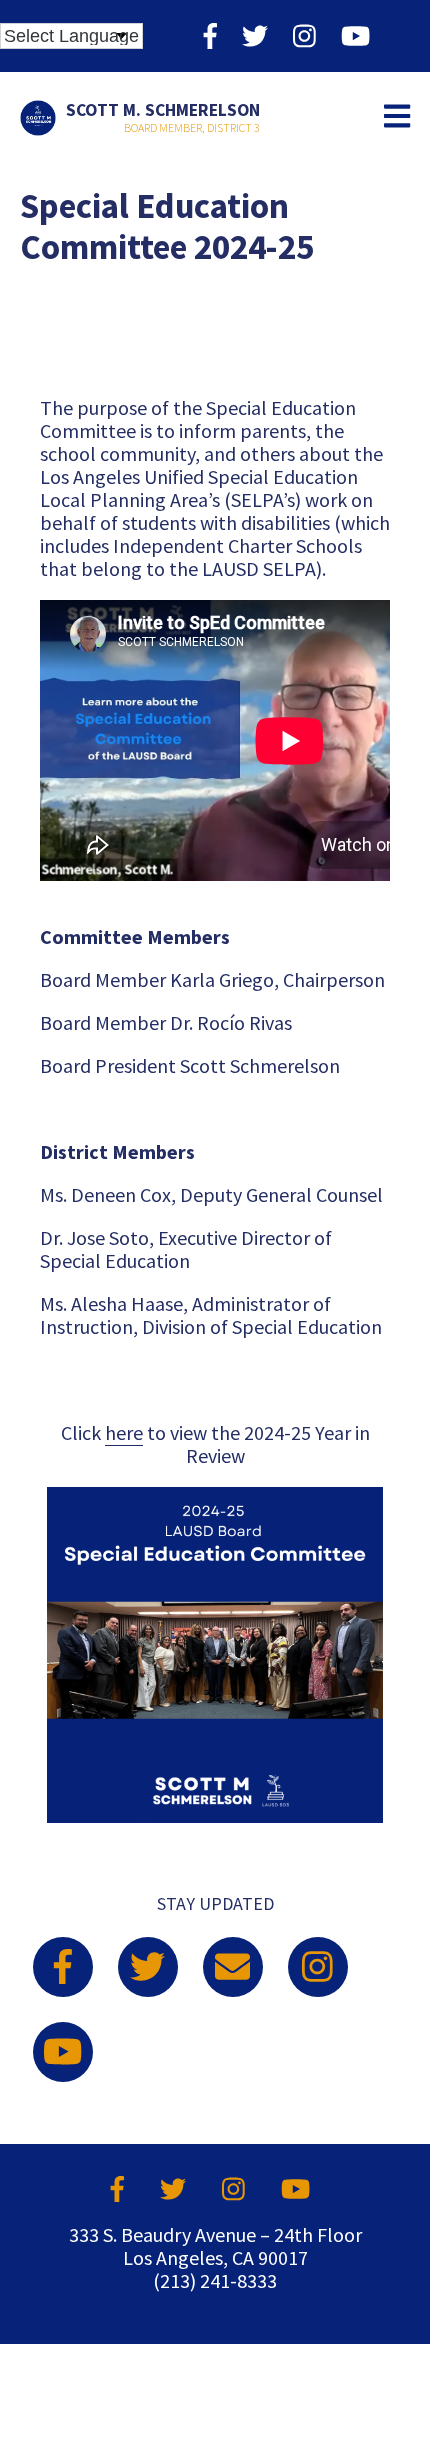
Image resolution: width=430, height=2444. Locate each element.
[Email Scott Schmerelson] (233, 1967)
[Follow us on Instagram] (304, 35)
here (124, 1432)
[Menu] (397, 117)
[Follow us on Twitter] (255, 35)
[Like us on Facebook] (210, 35)
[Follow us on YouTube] (355, 35)
